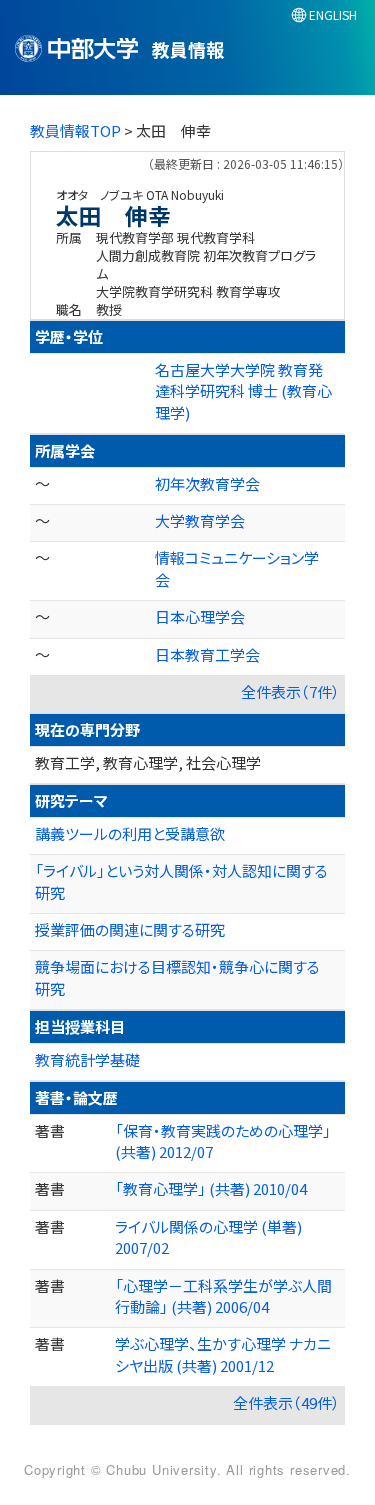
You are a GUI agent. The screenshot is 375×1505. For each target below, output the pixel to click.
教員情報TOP (75, 130)
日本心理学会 (200, 616)
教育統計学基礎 (87, 1059)
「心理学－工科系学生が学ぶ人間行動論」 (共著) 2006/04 (223, 1296)
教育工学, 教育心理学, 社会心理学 (148, 762)
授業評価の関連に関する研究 (130, 929)
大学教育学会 (200, 520)
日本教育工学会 (207, 654)
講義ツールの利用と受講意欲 (130, 833)
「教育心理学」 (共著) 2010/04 (211, 1188)
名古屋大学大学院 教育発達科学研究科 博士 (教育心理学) (243, 391)
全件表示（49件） (286, 1402)
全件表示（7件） (290, 691)
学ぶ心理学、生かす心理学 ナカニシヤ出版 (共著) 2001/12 (223, 1354)
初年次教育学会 (207, 483)
